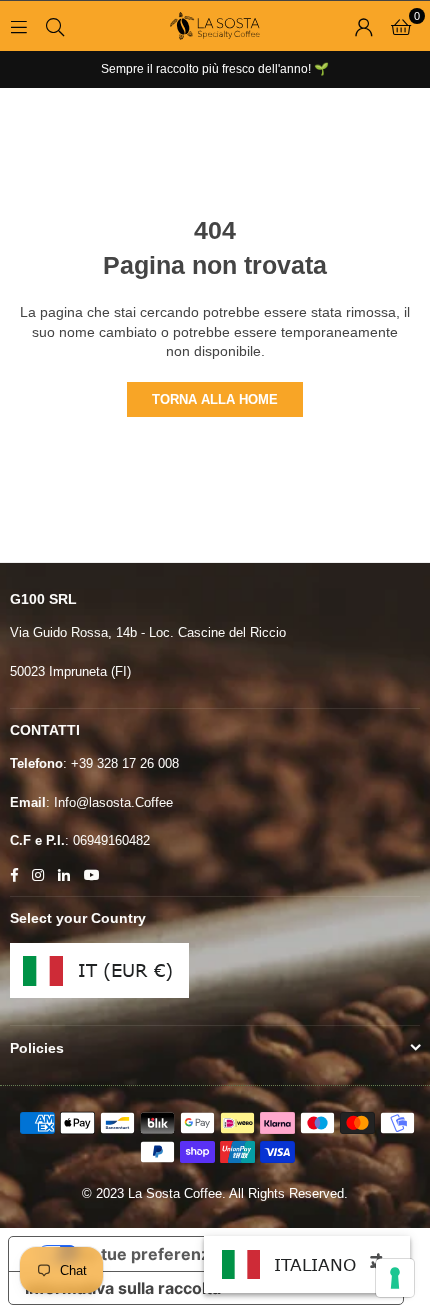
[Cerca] (55, 26)
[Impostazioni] (364, 26)
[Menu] (19, 26)
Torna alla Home (215, 399)
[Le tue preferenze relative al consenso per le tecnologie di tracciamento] (395, 1278)
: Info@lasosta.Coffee (109, 802)
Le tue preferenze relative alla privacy (226, 1254)
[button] (401, 26)
